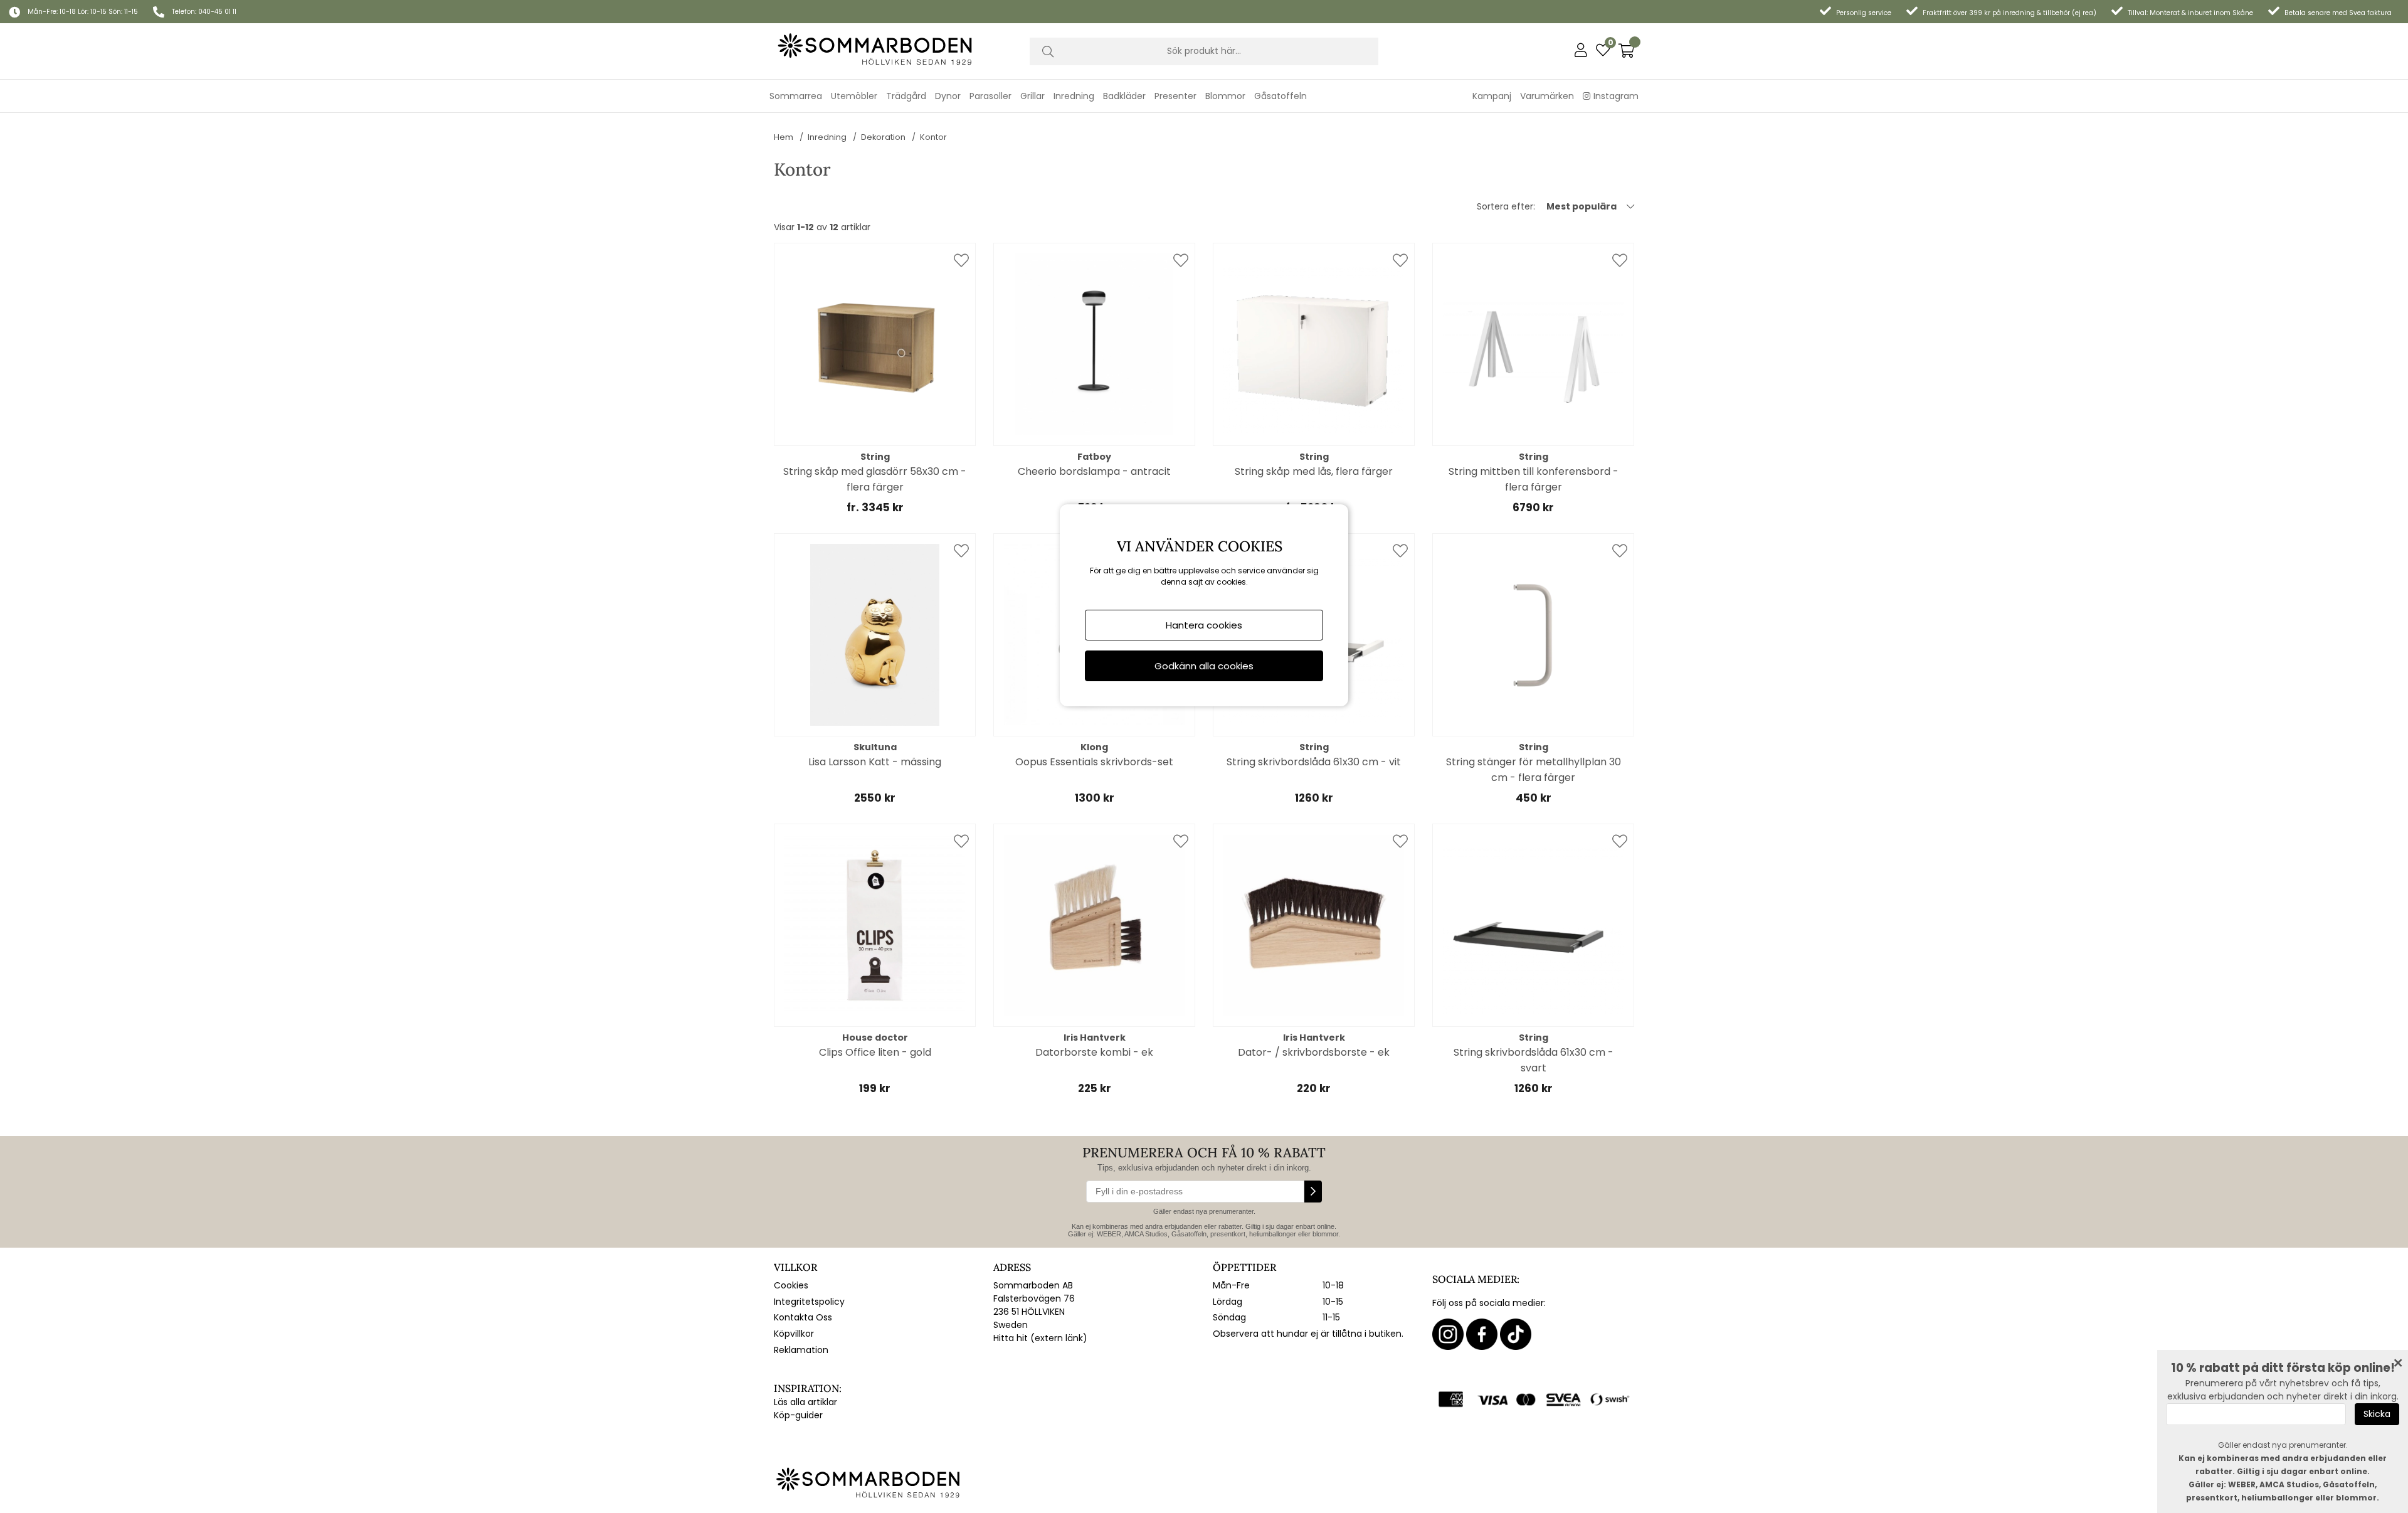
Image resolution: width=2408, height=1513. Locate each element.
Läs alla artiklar (805, 1402)
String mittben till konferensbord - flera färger (1534, 479)
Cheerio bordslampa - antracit (1094, 471)
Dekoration (883, 137)
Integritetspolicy (809, 1302)
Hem (784, 137)
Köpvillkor (794, 1334)
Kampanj (1492, 96)
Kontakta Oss (803, 1317)
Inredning (827, 137)
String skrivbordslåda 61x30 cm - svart (1534, 1060)
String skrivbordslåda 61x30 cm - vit (1314, 762)
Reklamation (801, 1350)
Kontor (933, 137)
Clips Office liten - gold (875, 1052)
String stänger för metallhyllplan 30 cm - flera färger (1534, 770)
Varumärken (1547, 96)
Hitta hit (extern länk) (1040, 1338)
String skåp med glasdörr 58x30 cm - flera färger (875, 479)
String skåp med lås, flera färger (1314, 471)
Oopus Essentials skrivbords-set (1094, 762)
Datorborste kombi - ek (1094, 1052)
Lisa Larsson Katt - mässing (875, 762)
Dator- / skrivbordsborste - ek (1314, 1052)
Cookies (791, 1285)
